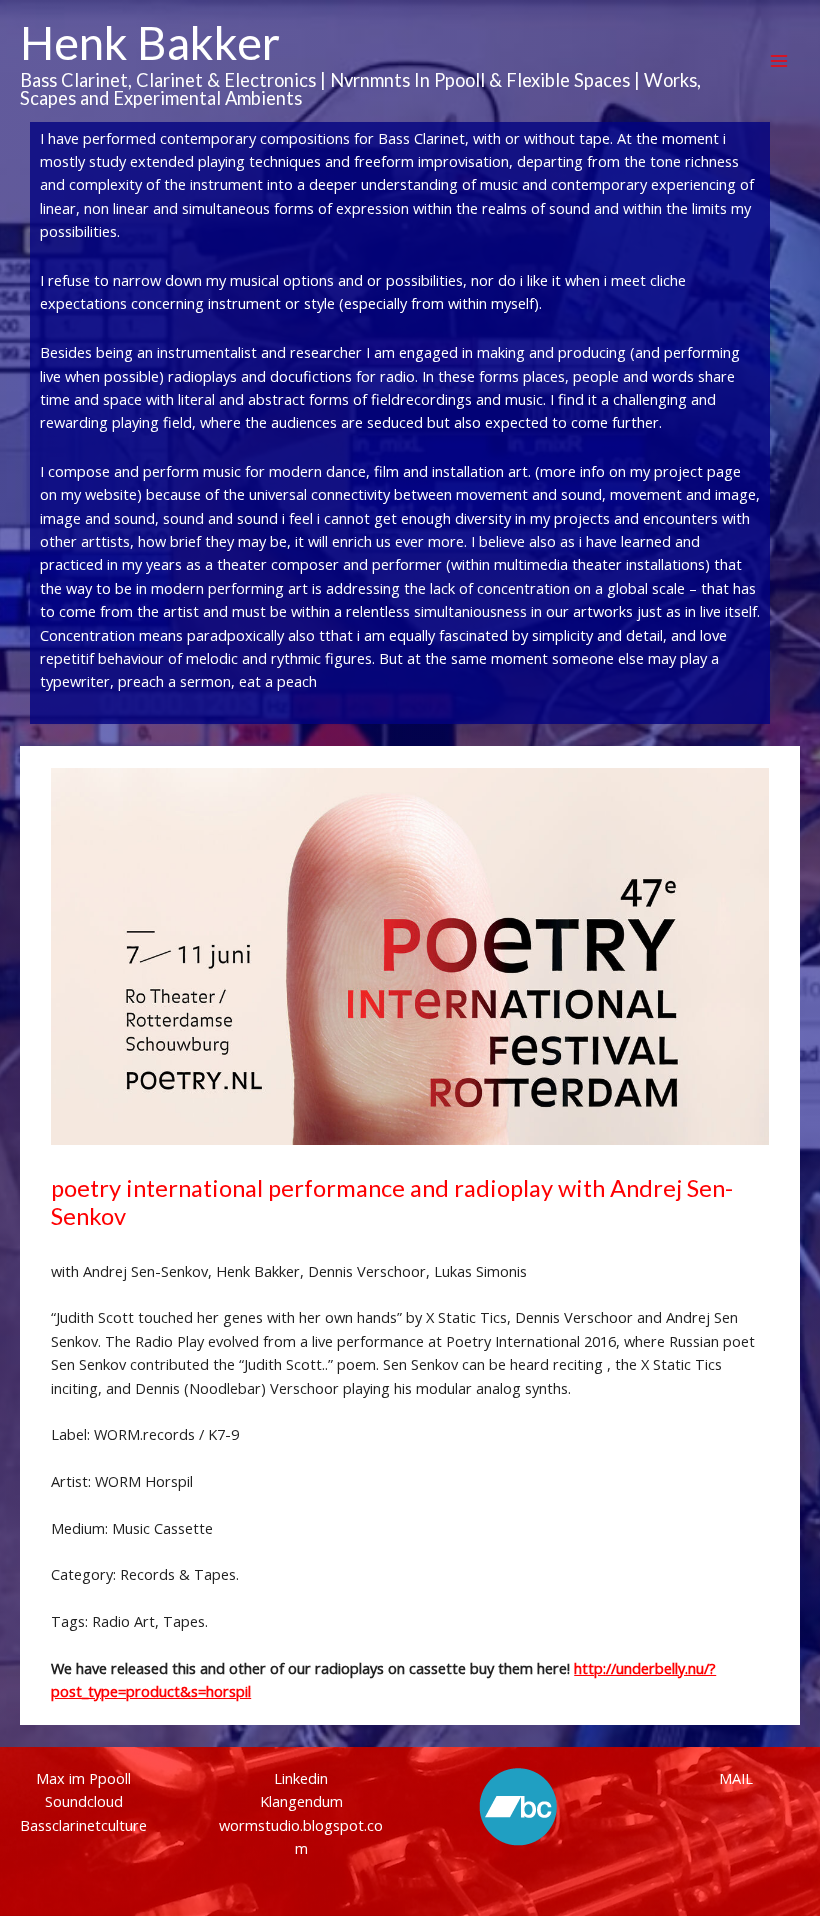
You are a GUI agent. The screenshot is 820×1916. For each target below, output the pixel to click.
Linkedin (301, 1778)
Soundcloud (84, 1801)
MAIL (736, 1778)
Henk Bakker (150, 42)
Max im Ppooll (83, 1778)
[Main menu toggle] (779, 61)
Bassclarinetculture (83, 1825)
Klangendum (301, 1801)
